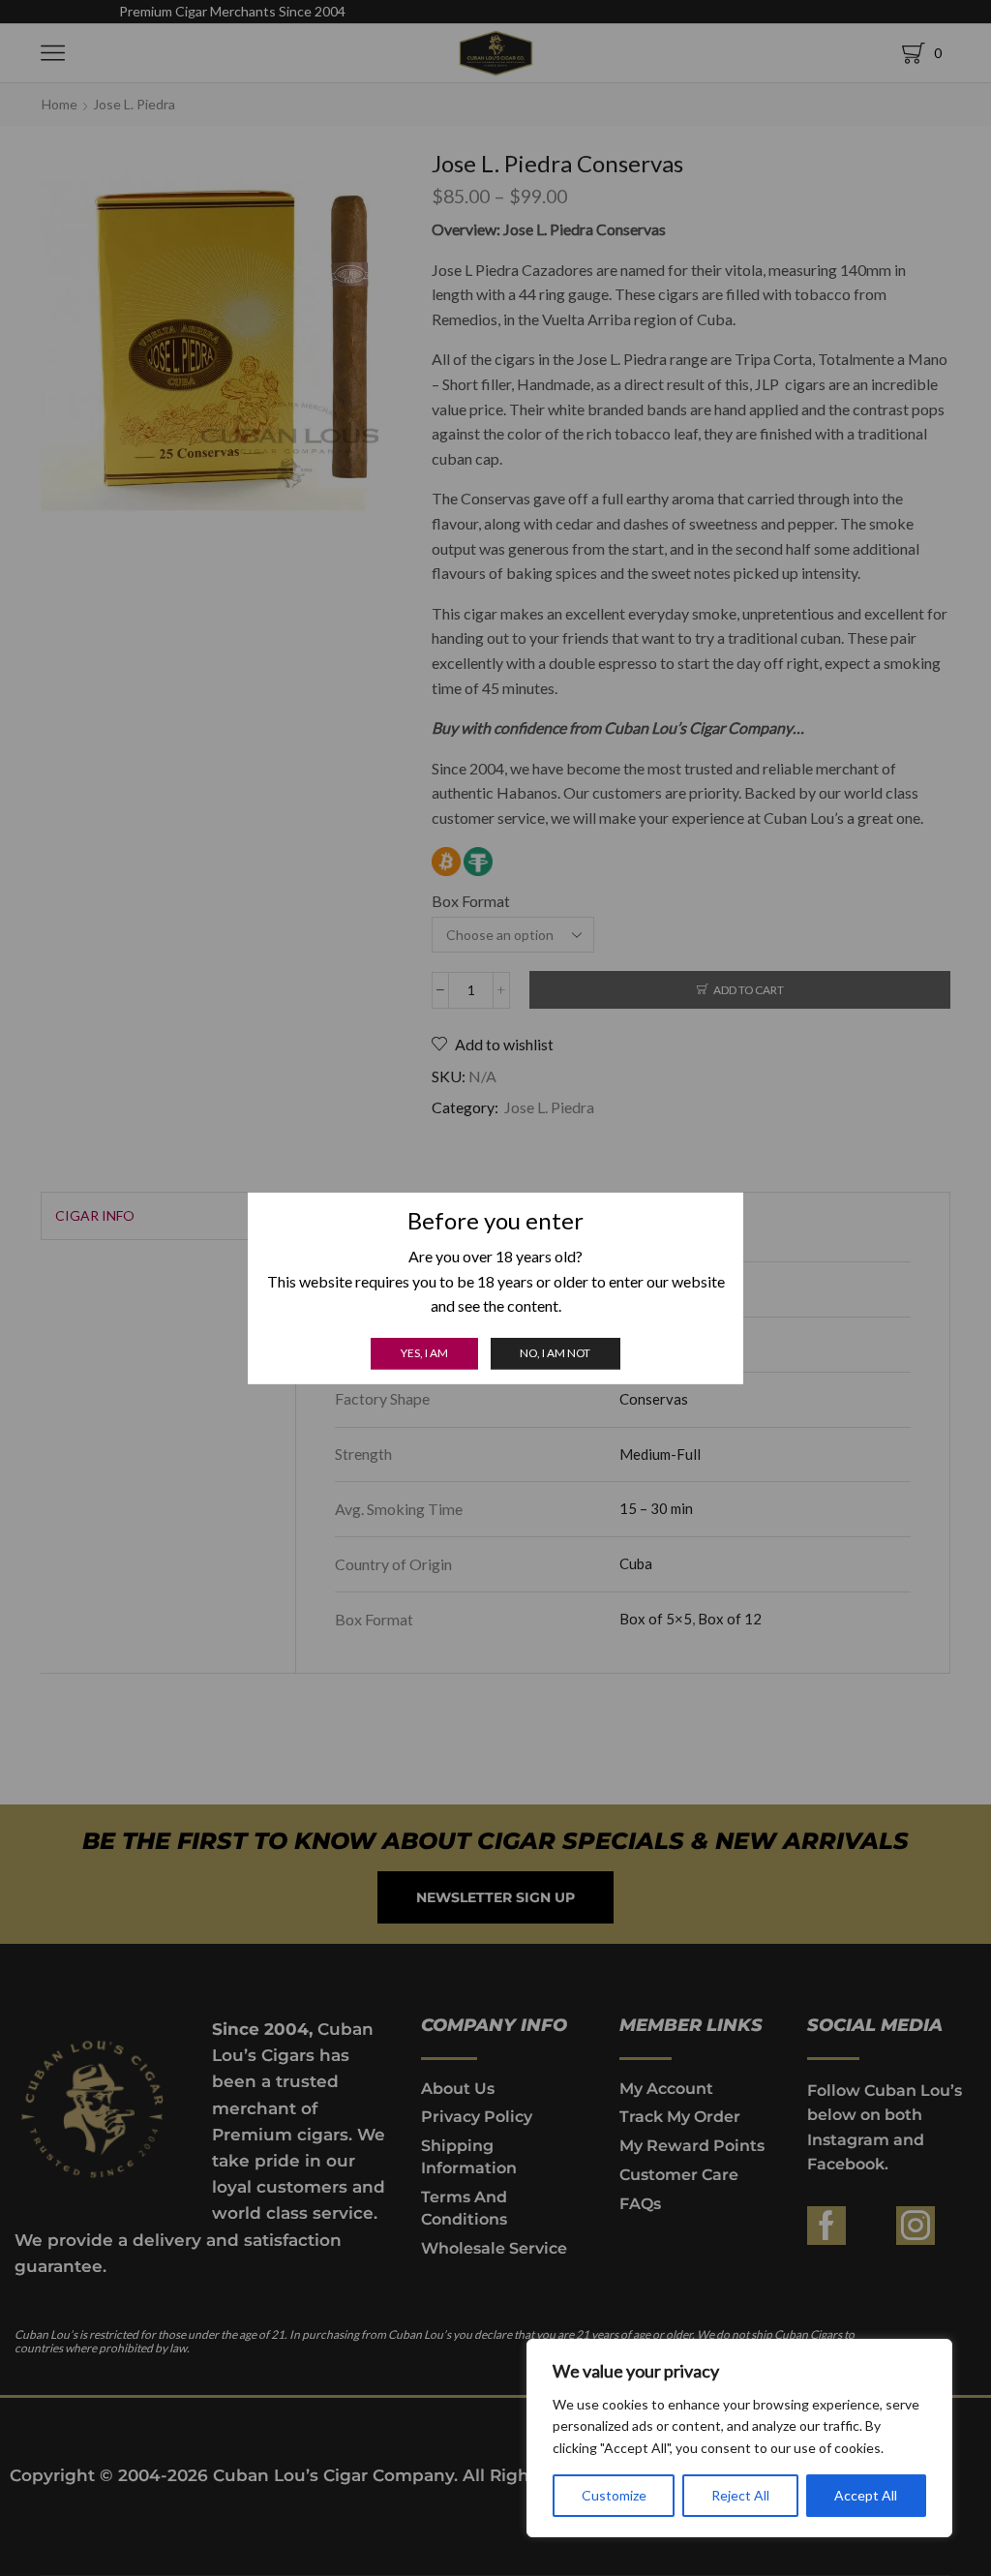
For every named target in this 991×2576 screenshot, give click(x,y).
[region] (739, 2438)
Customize (614, 2495)
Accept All (866, 2495)
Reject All (740, 2495)
